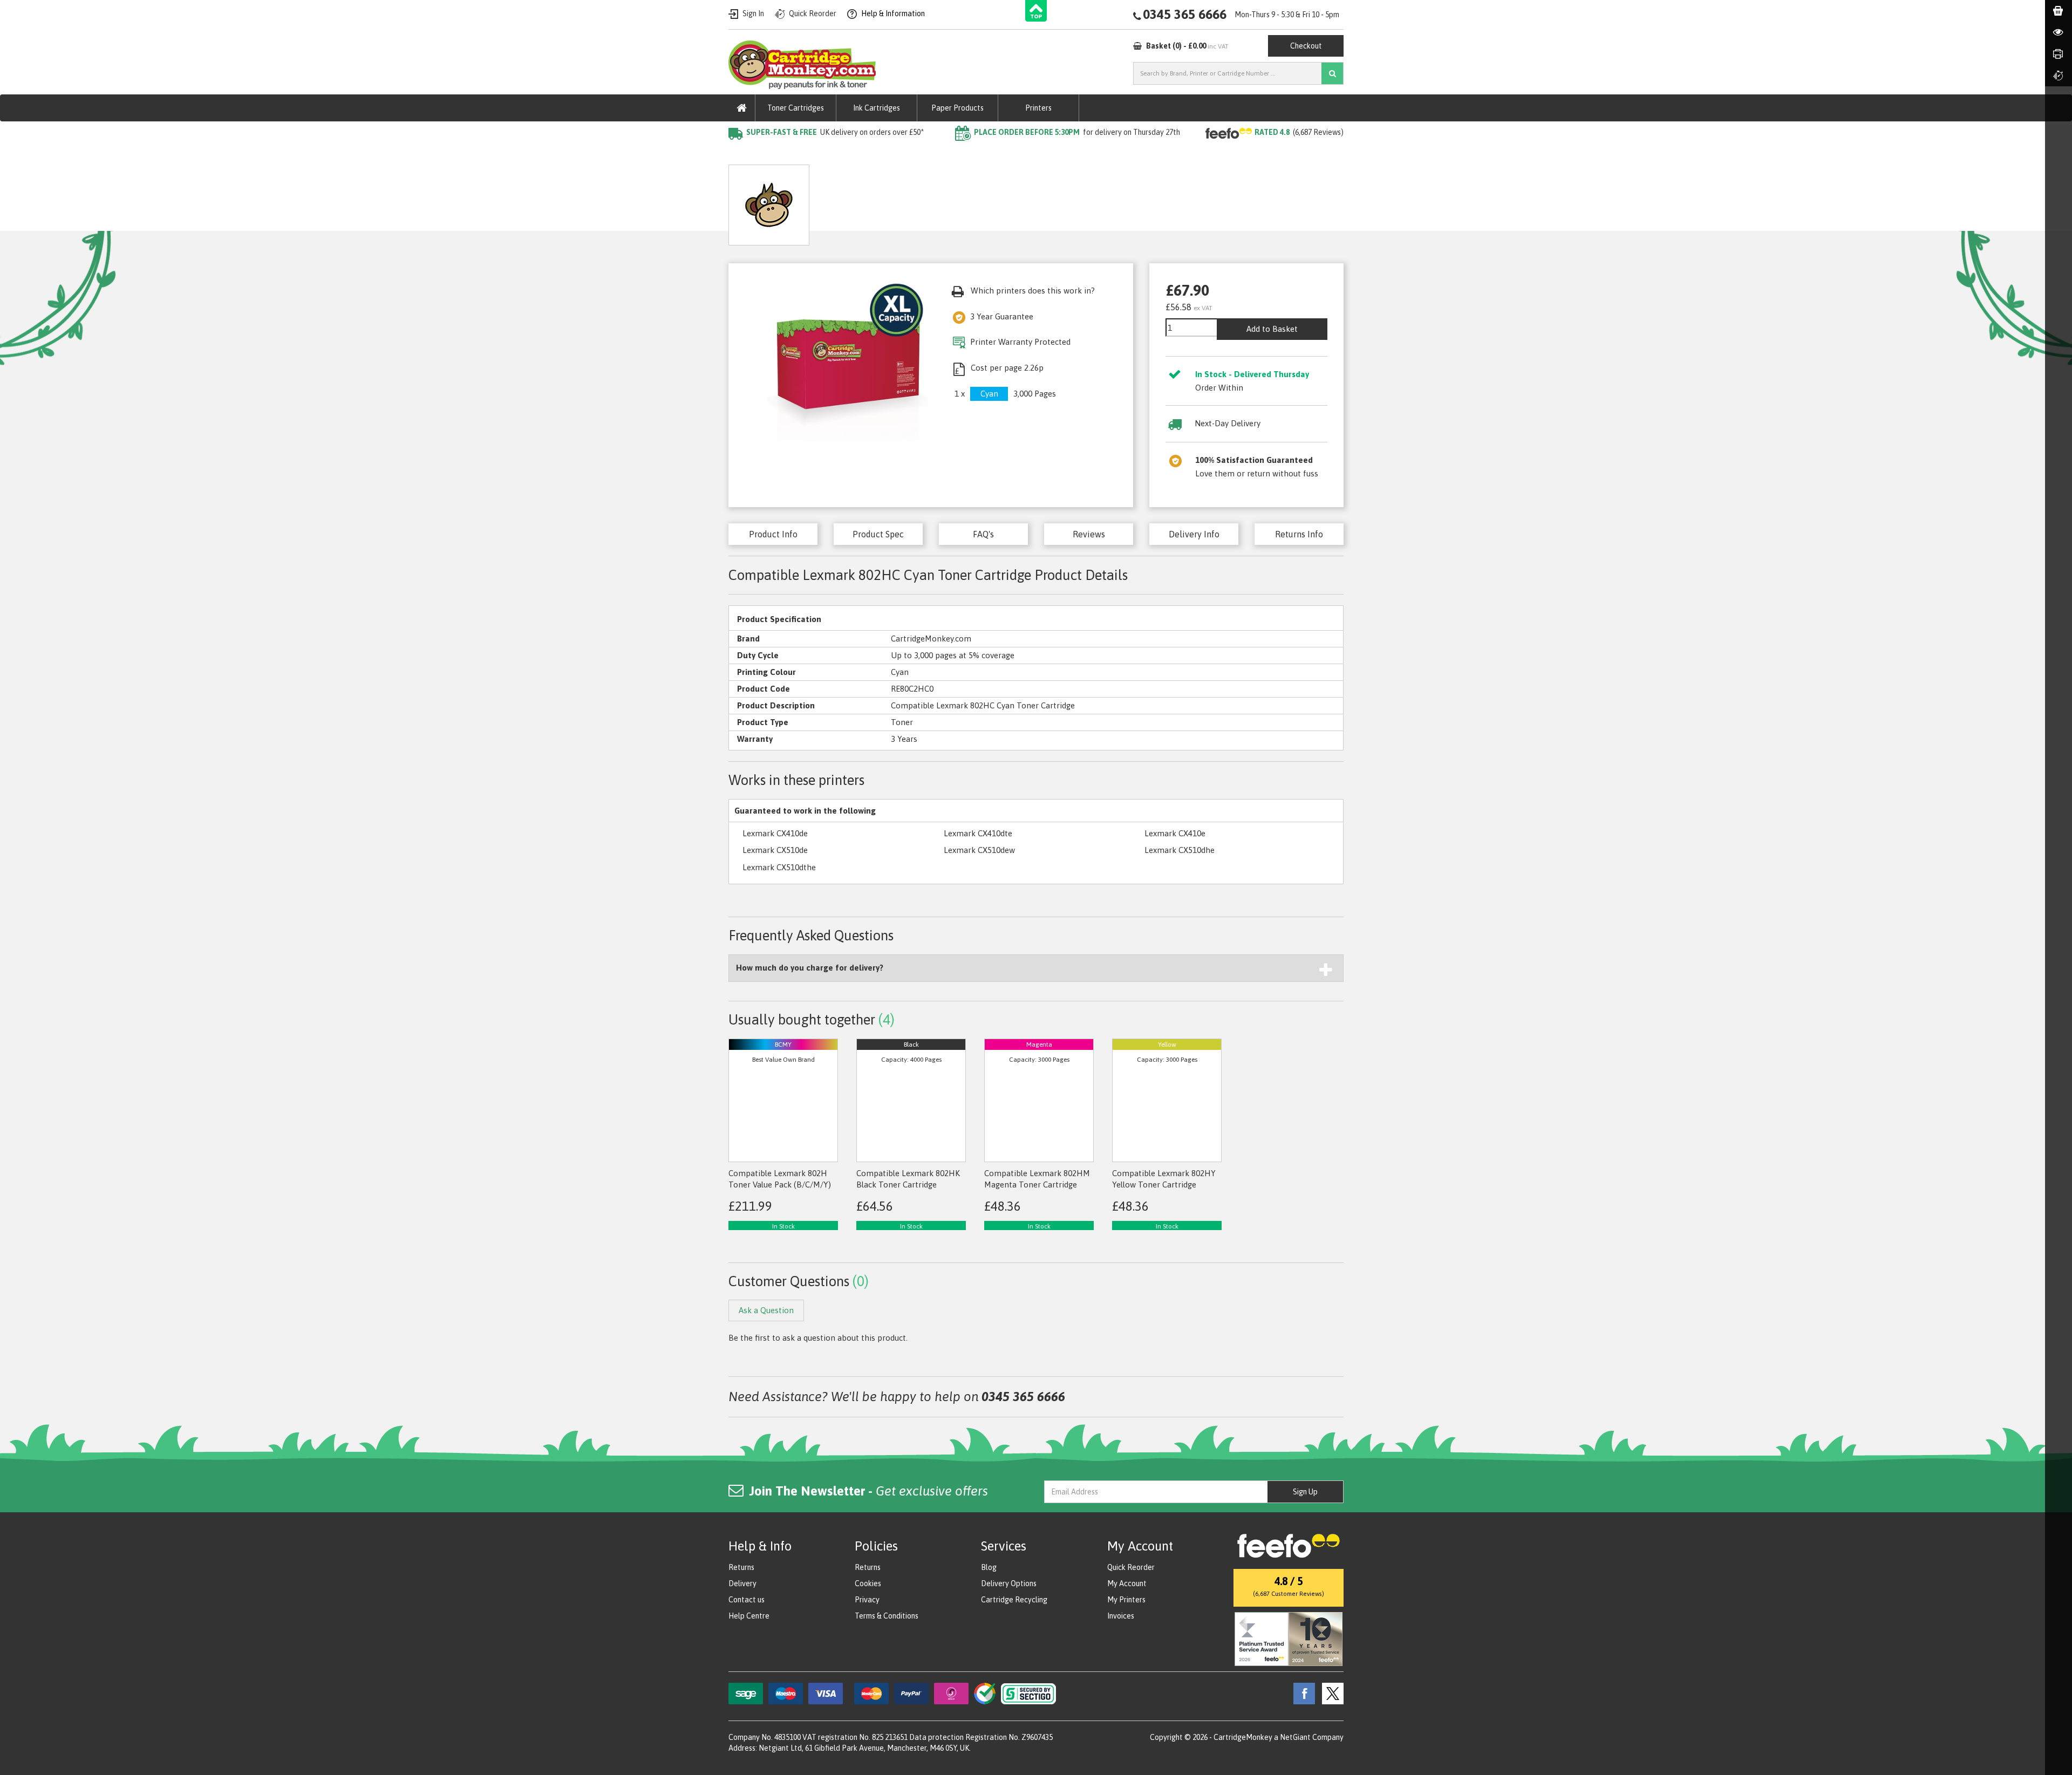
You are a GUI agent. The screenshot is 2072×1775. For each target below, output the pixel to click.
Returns (741, 1567)
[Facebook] (1301, 1693)
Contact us (747, 1600)
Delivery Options (1009, 1583)
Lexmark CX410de (775, 833)
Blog (989, 1567)
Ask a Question (963, 201)
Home (740, 154)
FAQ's (983, 534)
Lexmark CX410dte (978, 833)
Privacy (867, 1600)
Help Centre (749, 1616)
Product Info (773, 534)
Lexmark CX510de (775, 850)
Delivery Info (1194, 534)
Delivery (742, 1583)
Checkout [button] (1306, 46)
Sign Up (1305, 1492)
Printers (1038, 108)
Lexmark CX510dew (979, 850)
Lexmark (857, 154)
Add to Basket (1272, 329)
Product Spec (878, 534)
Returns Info (1299, 534)
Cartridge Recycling (1014, 1600)
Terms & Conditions (887, 1616)
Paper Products (957, 108)
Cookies (868, 1583)
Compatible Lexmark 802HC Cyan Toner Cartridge (978, 154)
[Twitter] (1330, 1693)
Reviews (1089, 534)
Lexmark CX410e (1175, 833)
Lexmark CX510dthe (779, 867)
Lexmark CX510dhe (1180, 850)
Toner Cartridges (796, 108)
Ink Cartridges (877, 108)
